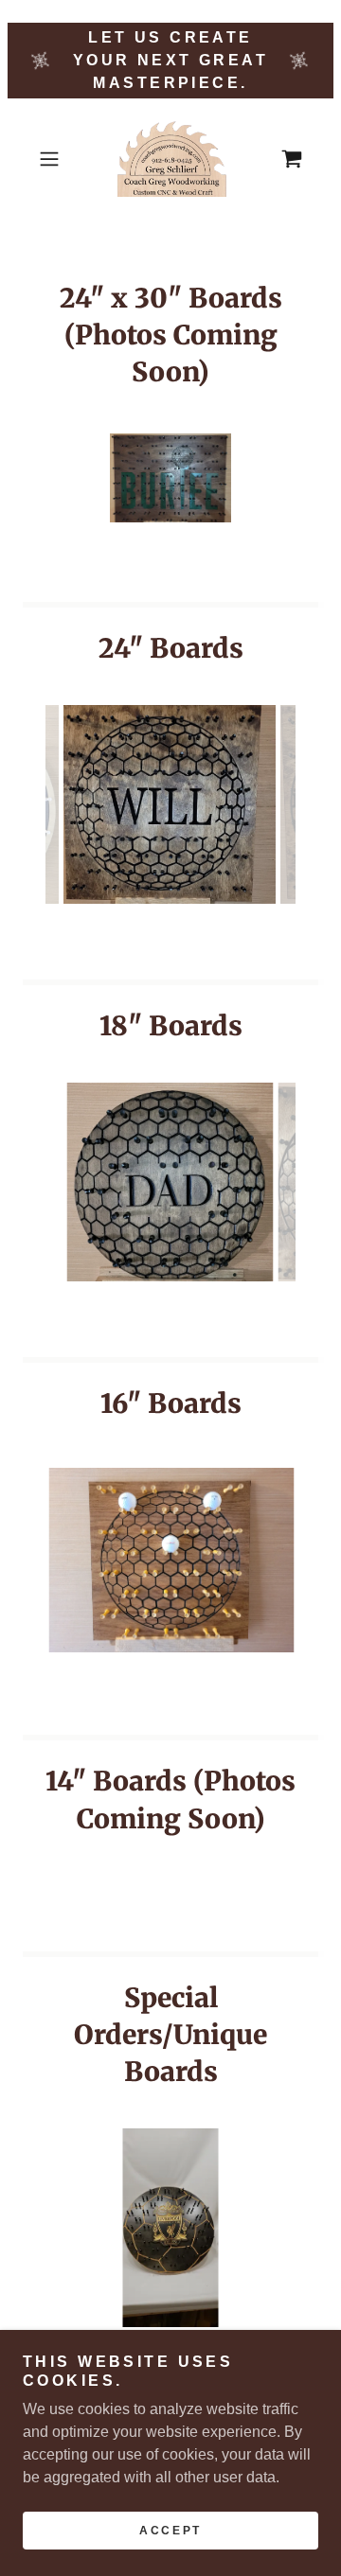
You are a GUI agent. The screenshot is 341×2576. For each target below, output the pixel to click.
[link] (170, 159)
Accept (170, 2531)
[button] (51, 159)
